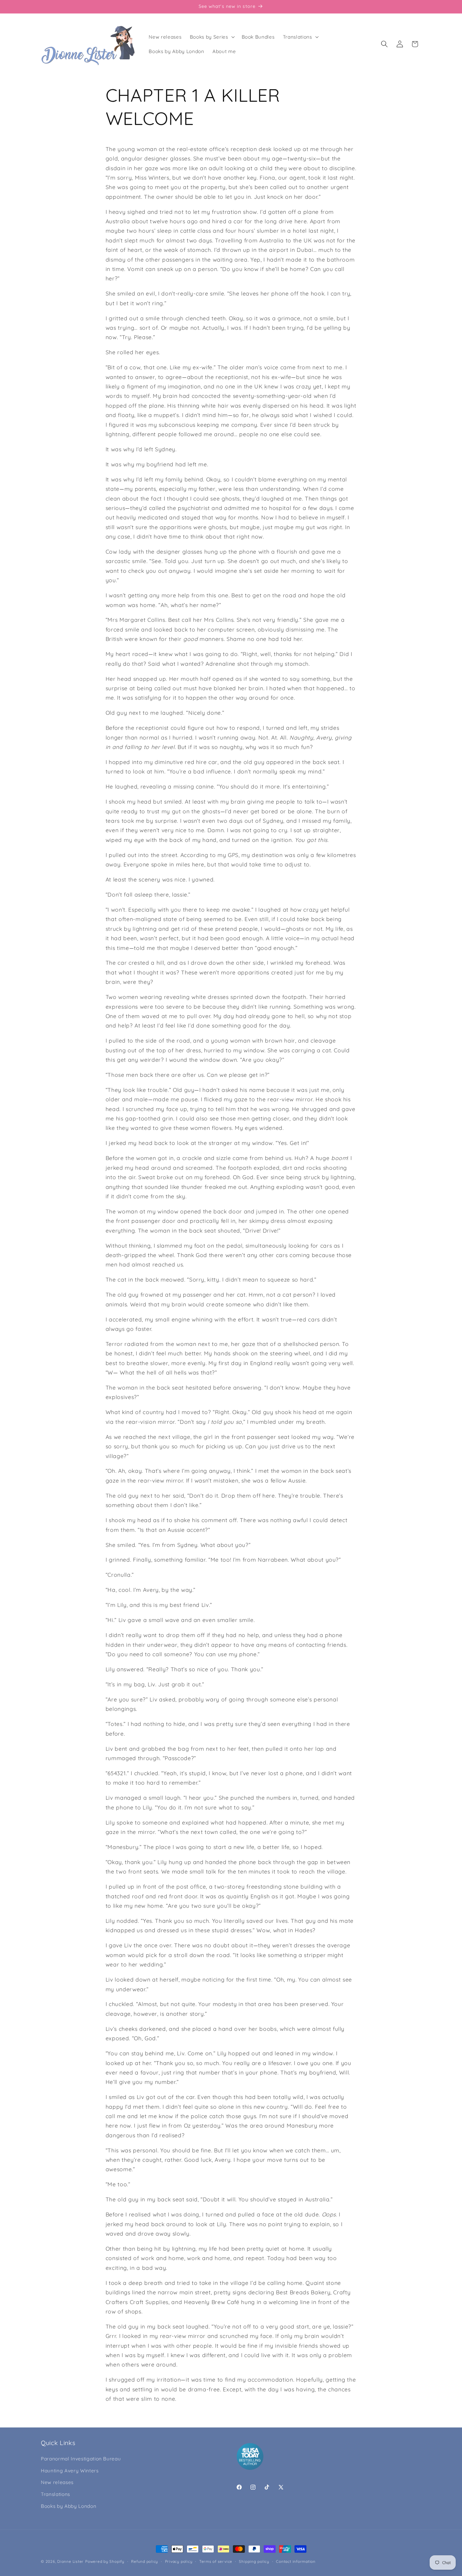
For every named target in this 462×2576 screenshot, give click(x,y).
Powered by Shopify (105, 2561)
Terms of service (216, 2561)
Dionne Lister (70, 2561)
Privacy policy (179, 2561)
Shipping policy (254, 2561)
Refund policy (145, 2561)
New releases (57, 2482)
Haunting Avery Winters (70, 2471)
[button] (212, 37)
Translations (55, 2494)
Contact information (296, 2561)
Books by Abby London (69, 2506)
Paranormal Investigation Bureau (81, 2459)
